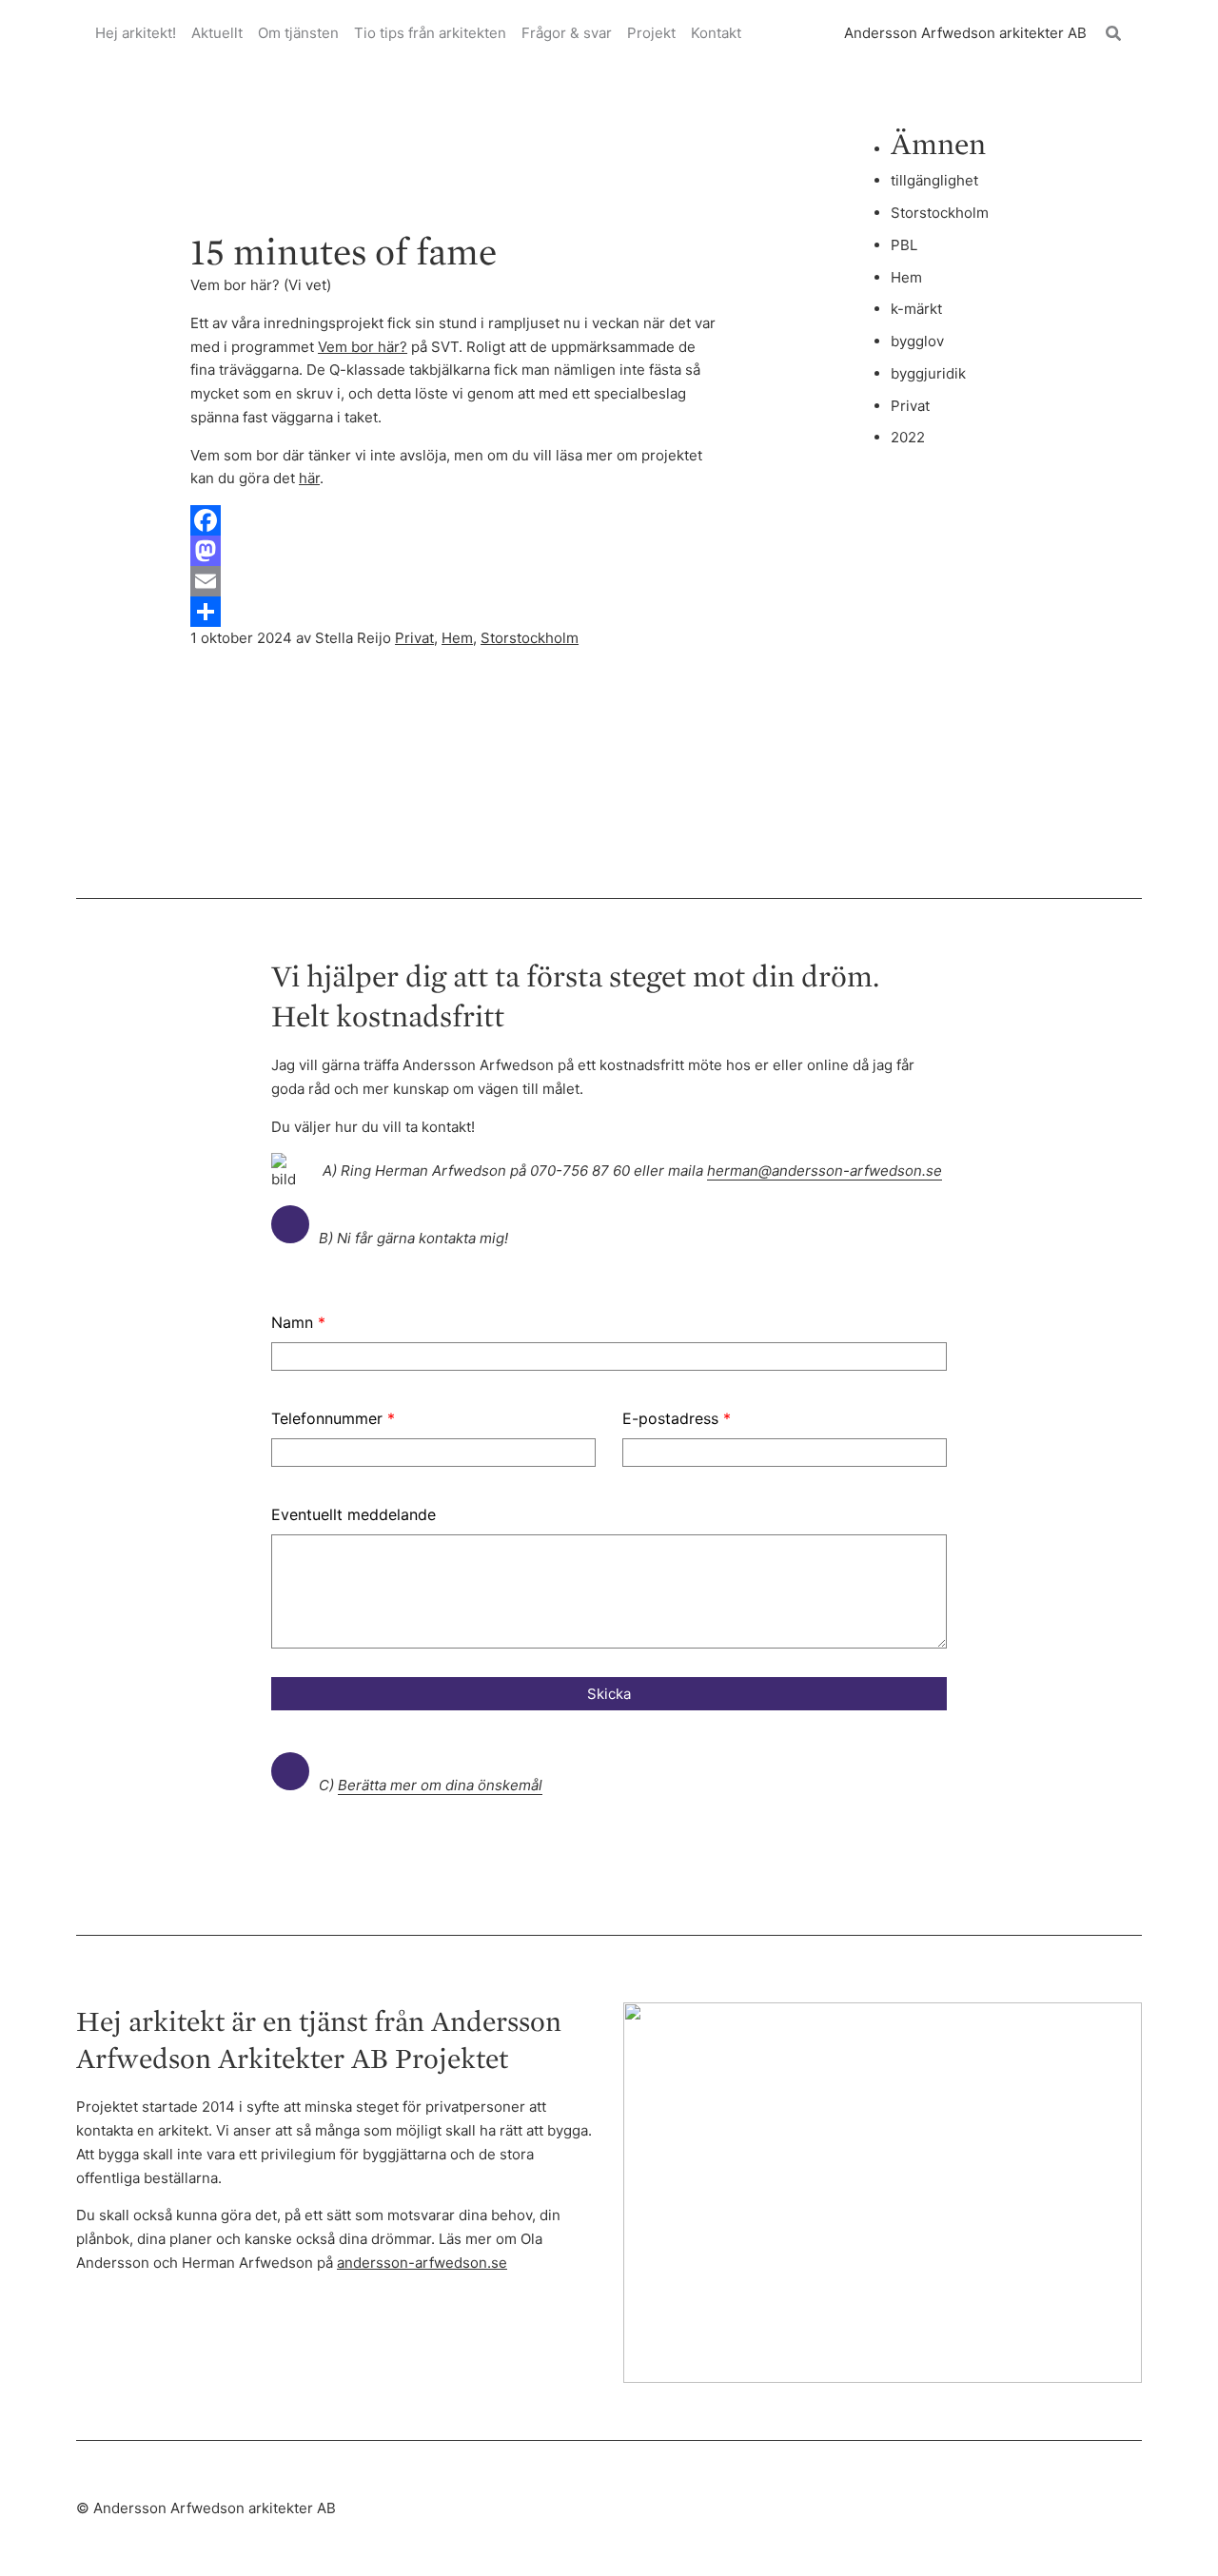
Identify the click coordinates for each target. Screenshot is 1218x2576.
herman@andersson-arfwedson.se (825, 1171)
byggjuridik (928, 373)
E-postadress (677, 1418)
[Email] (455, 581)
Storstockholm (530, 638)
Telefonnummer (333, 1418)
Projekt (651, 33)
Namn (298, 1322)
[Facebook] (455, 520)
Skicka (609, 1694)
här (309, 478)
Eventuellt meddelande (354, 1514)
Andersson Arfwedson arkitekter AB (965, 33)
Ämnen (938, 143)
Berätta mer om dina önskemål (440, 1785)
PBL (904, 245)
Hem (457, 638)
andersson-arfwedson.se (422, 2263)
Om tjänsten (298, 33)
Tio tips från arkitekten (430, 33)
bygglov (917, 341)
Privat (414, 638)
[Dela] (455, 612)
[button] (1114, 34)
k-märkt (916, 309)
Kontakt (716, 33)
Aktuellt (217, 33)
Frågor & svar (567, 33)
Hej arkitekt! (136, 33)
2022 (908, 437)
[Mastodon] (455, 551)
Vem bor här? (363, 347)
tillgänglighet (934, 180)
